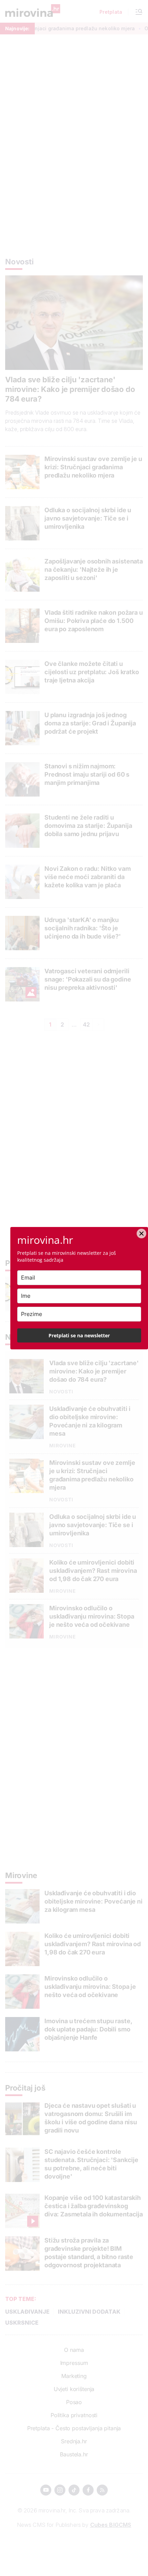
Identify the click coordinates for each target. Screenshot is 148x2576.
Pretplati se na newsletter (79, 1335)
